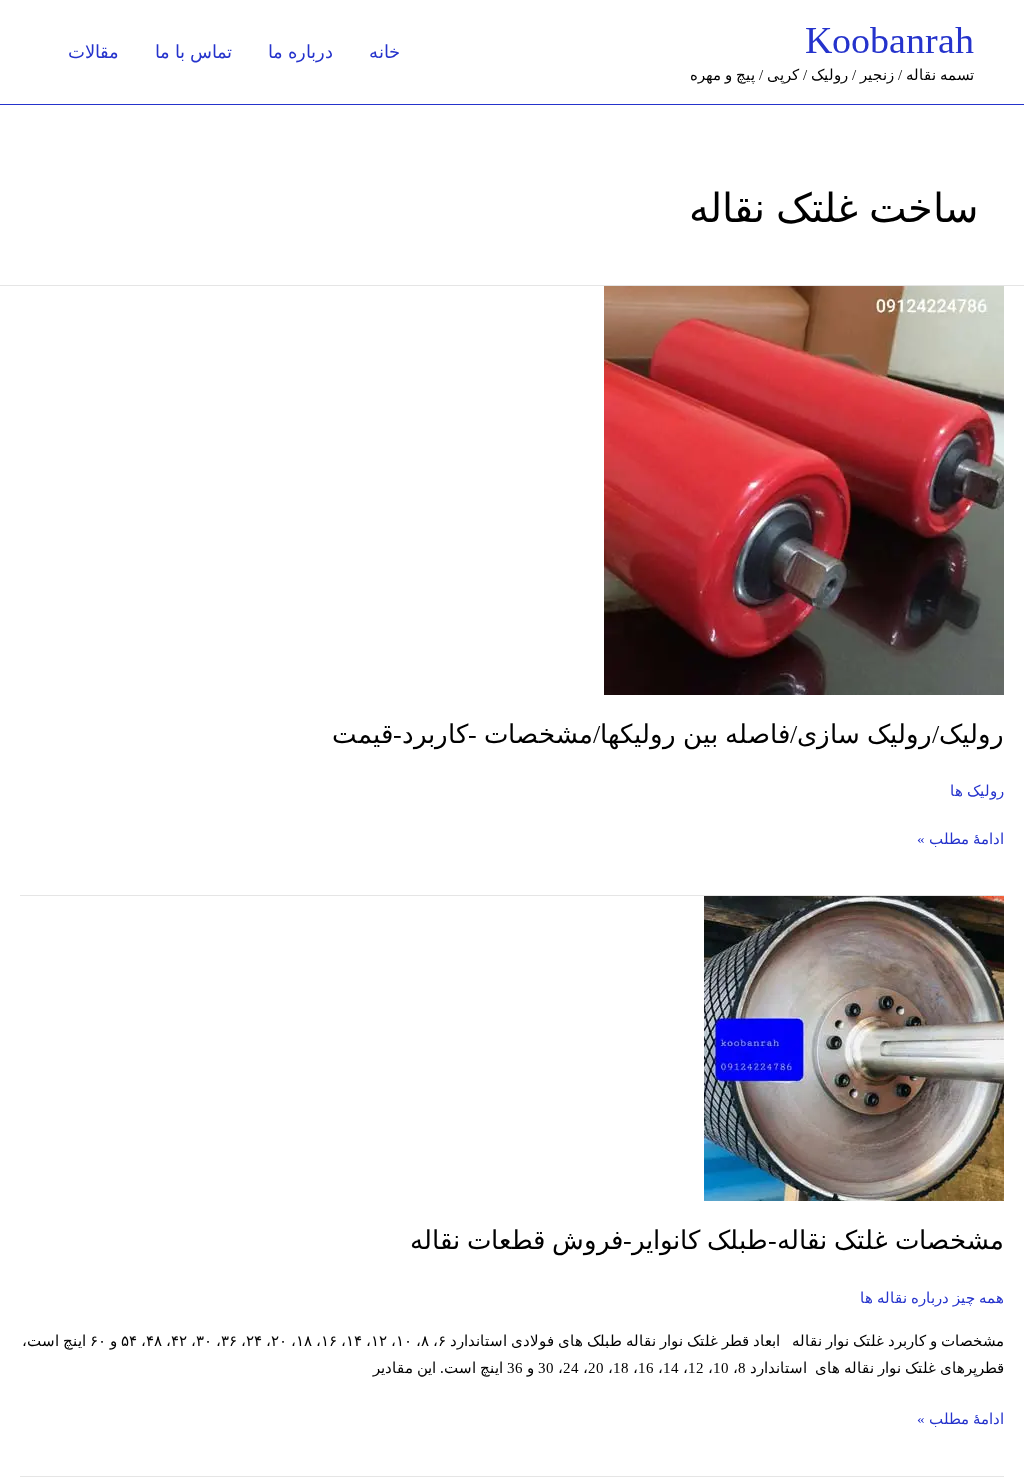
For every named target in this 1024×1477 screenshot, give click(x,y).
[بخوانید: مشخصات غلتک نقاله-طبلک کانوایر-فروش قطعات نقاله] (854, 1047)
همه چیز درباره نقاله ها (932, 1298)
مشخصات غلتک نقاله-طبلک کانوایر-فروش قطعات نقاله (707, 1240)
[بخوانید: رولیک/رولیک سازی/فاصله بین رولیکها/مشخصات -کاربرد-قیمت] (804, 489)
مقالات (93, 52)
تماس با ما (193, 52)
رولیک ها (977, 791)
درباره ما (300, 52)
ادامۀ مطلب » (960, 836)
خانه (384, 52)
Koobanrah (889, 40)
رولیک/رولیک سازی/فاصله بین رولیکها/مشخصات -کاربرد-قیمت (668, 734)
